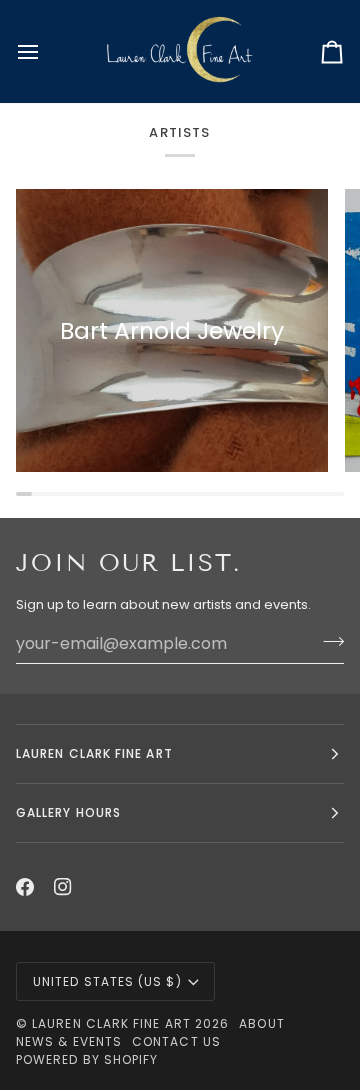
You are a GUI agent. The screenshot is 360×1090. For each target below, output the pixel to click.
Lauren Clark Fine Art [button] (94, 753)
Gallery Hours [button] (68, 812)
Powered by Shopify (87, 1059)
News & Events (69, 1041)
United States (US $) (107, 981)
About (261, 1023)
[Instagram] (63, 887)
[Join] (327, 641)
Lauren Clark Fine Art (111, 1023)
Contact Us (176, 1041)
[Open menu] (46, 51)
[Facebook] (25, 887)
